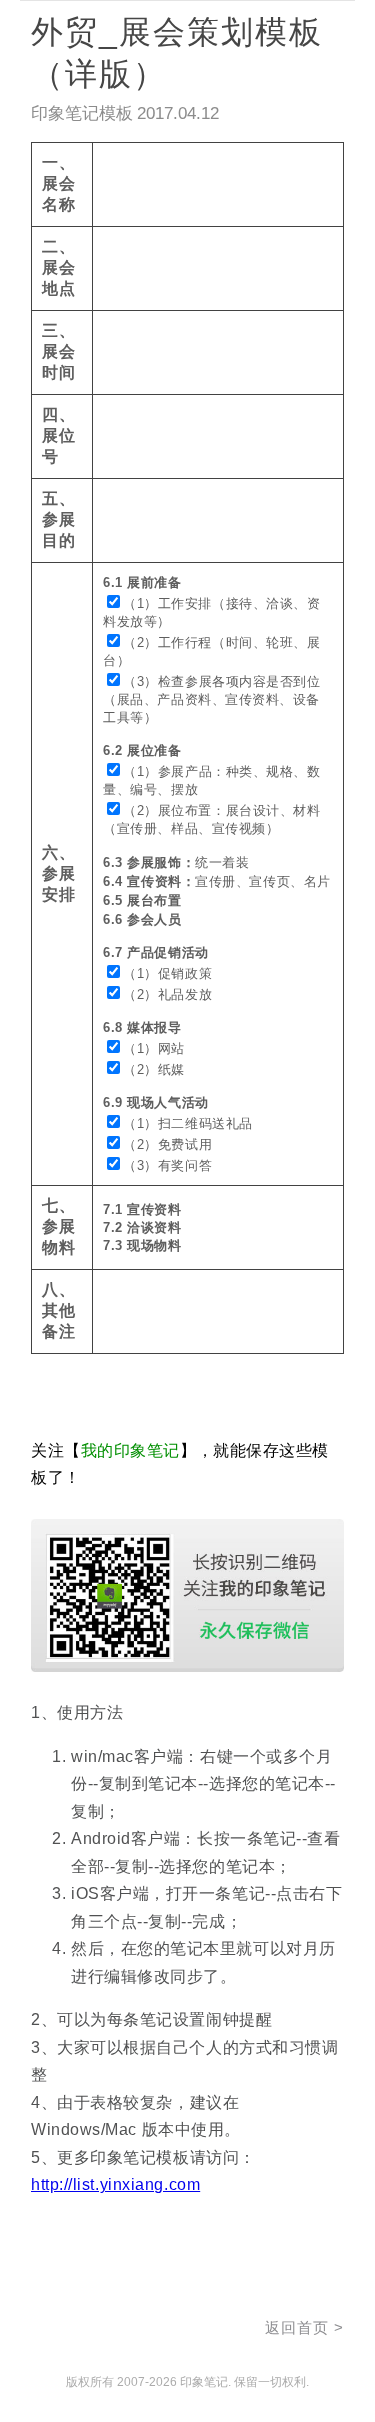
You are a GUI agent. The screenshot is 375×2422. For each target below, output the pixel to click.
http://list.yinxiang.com (115, 2184)
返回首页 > (304, 2327)
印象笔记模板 (82, 113)
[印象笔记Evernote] (96, 2331)
